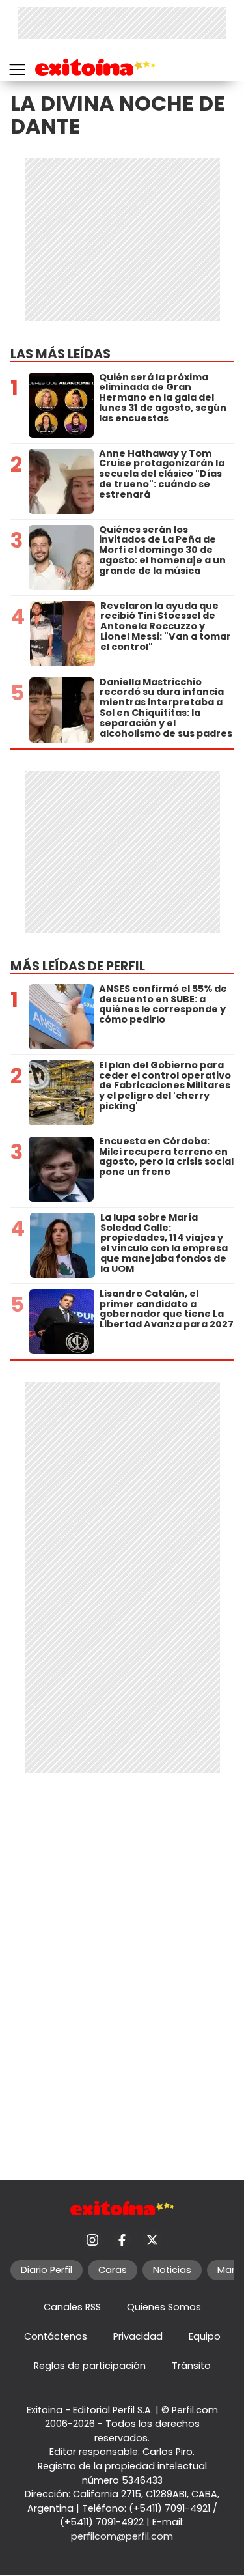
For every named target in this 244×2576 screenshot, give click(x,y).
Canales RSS (72, 2307)
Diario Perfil (47, 2270)
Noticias (172, 2270)
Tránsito (191, 2366)
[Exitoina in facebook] (122, 2240)
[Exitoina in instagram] (92, 2240)
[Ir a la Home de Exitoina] (95, 69)
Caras (113, 2270)
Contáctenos (56, 2336)
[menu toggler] (16, 67)
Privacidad (138, 2336)
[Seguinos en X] (152, 2240)
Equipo (205, 2336)
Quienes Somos (164, 2307)
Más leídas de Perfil (78, 966)
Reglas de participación (90, 2366)
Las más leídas (61, 354)
